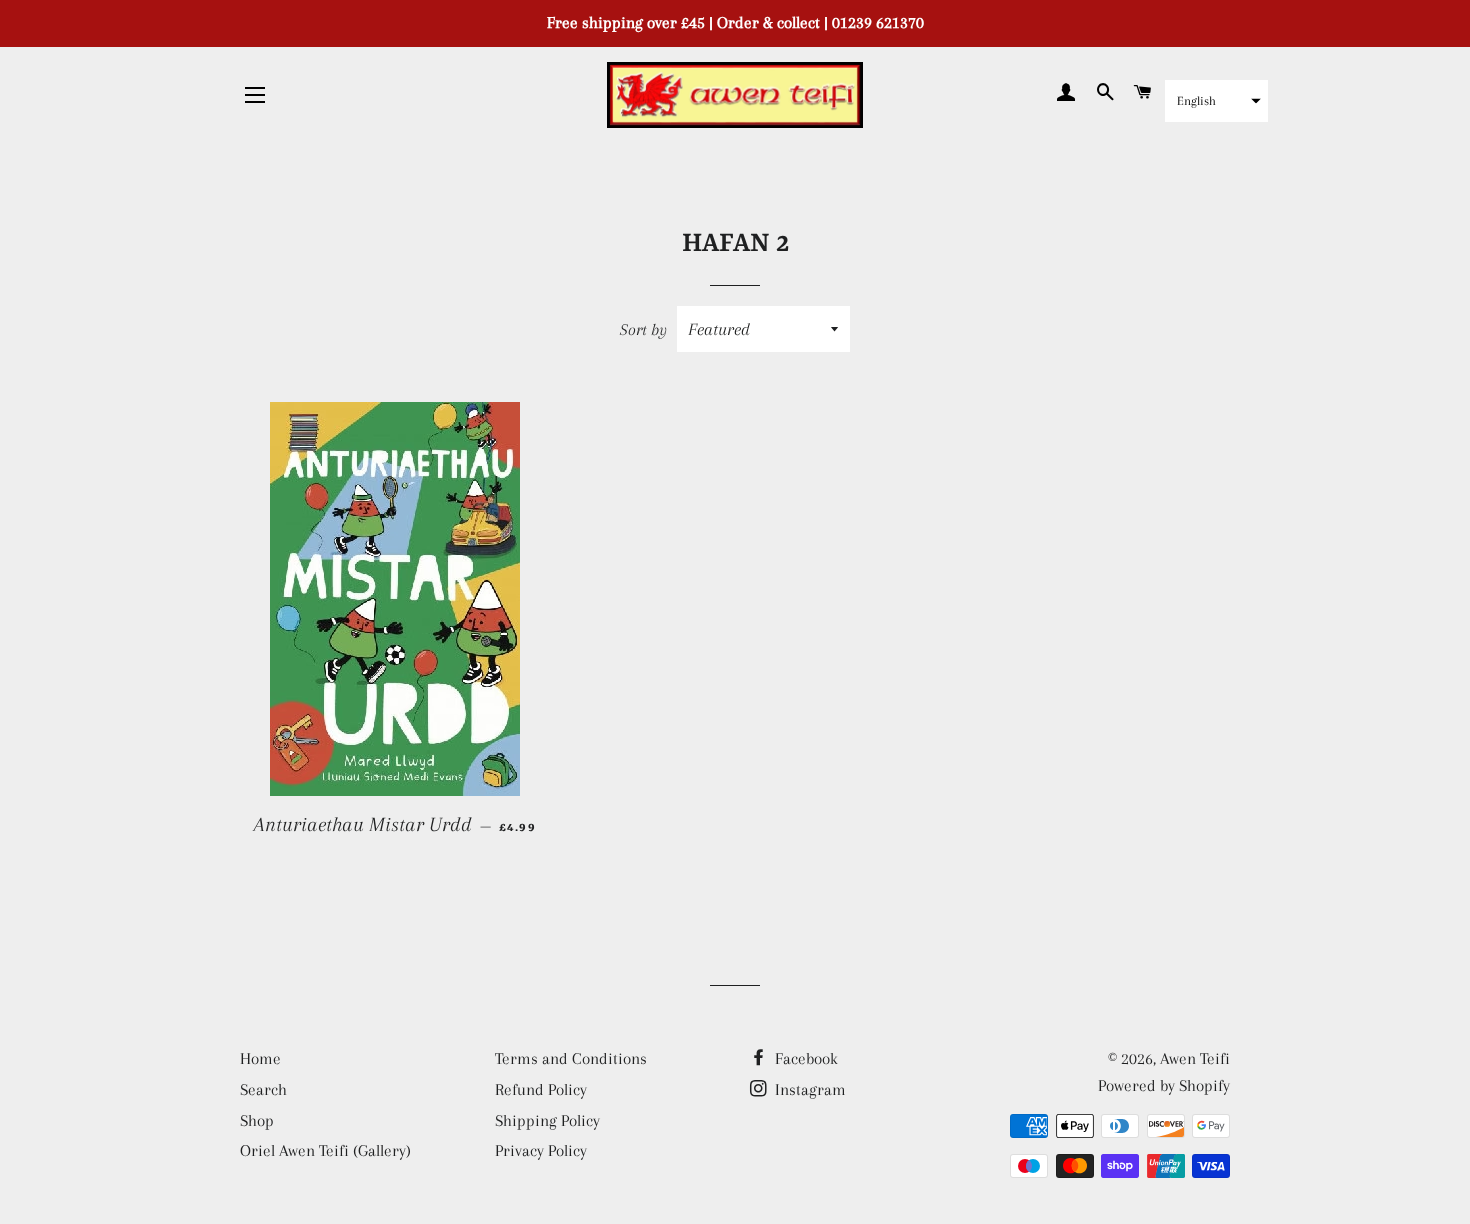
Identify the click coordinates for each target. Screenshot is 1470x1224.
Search (263, 1089)
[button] (1216, 101)
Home (260, 1058)
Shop (257, 1120)
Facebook (804, 1058)
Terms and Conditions (571, 1058)
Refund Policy (541, 1089)
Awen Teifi (1195, 1058)
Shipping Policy (547, 1120)
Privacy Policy (541, 1150)
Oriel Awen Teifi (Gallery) (325, 1150)
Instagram (808, 1089)
